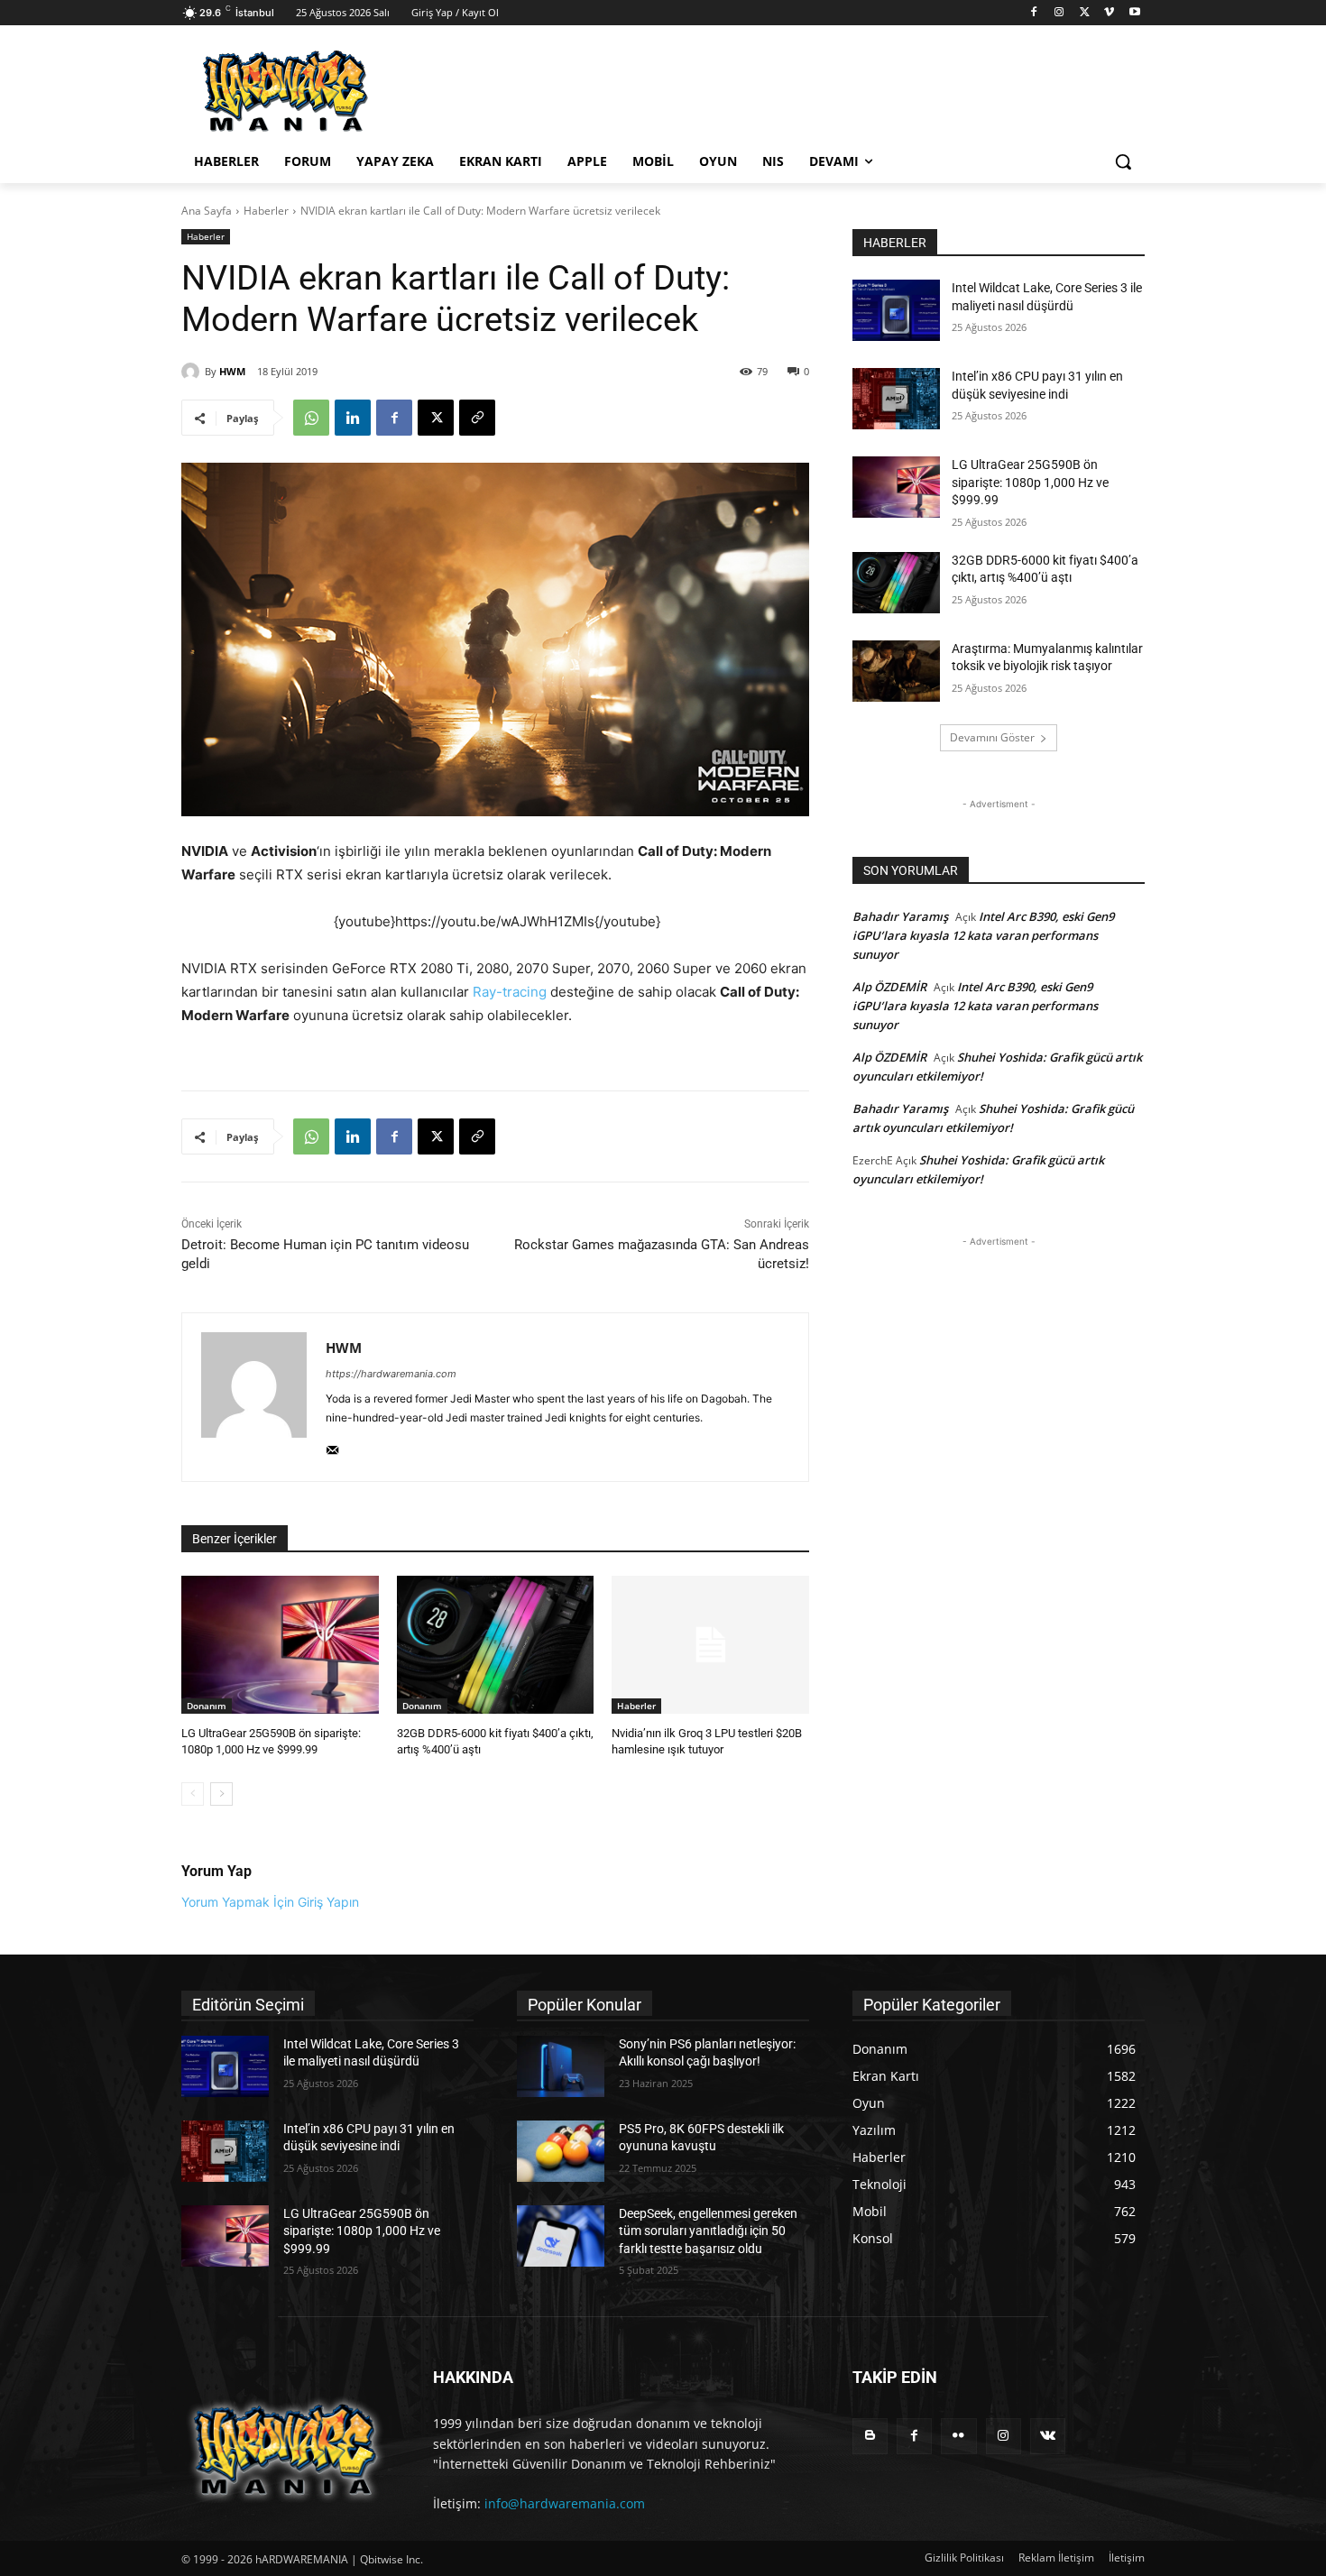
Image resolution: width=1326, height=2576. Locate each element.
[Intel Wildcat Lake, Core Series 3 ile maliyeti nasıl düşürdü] (896, 310)
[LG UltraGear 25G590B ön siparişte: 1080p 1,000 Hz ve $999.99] (280, 1645)
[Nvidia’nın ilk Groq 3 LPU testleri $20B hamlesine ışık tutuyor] (710, 1645)
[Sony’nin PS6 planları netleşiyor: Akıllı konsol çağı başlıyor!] (561, 2066)
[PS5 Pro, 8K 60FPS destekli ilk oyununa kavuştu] (561, 2151)
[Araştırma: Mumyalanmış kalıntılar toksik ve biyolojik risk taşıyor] (896, 671)
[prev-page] (193, 1794)
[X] (1085, 13)
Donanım (207, 1706)
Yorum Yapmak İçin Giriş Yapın (270, 1902)
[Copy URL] (477, 418)
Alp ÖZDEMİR (889, 987)
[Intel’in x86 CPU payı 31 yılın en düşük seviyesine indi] (896, 399)
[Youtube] (1134, 13)
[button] (1123, 161)
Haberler (266, 211)
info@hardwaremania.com (565, 2503)
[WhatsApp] (311, 418)
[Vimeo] (1109, 13)
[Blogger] (870, 2436)
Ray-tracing (510, 992)
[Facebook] (1034, 13)
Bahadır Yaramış (900, 916)
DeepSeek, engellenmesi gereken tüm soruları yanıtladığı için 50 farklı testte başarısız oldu (708, 2231)
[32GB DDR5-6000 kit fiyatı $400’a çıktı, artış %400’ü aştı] (496, 1645)
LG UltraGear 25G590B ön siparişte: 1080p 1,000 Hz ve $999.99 (1030, 482)
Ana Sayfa (207, 211)
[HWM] (193, 372)
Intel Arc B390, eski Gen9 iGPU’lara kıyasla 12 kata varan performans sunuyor (983, 935)
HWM (232, 371)
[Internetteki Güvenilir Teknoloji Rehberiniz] (326, 91)
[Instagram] (1059, 13)
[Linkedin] (353, 418)
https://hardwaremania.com (391, 1374)
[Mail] (332, 1446)
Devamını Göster (992, 737)
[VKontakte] (1048, 2436)
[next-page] (221, 1794)
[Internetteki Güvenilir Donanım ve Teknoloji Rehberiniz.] (285, 2449)
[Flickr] (958, 2436)
